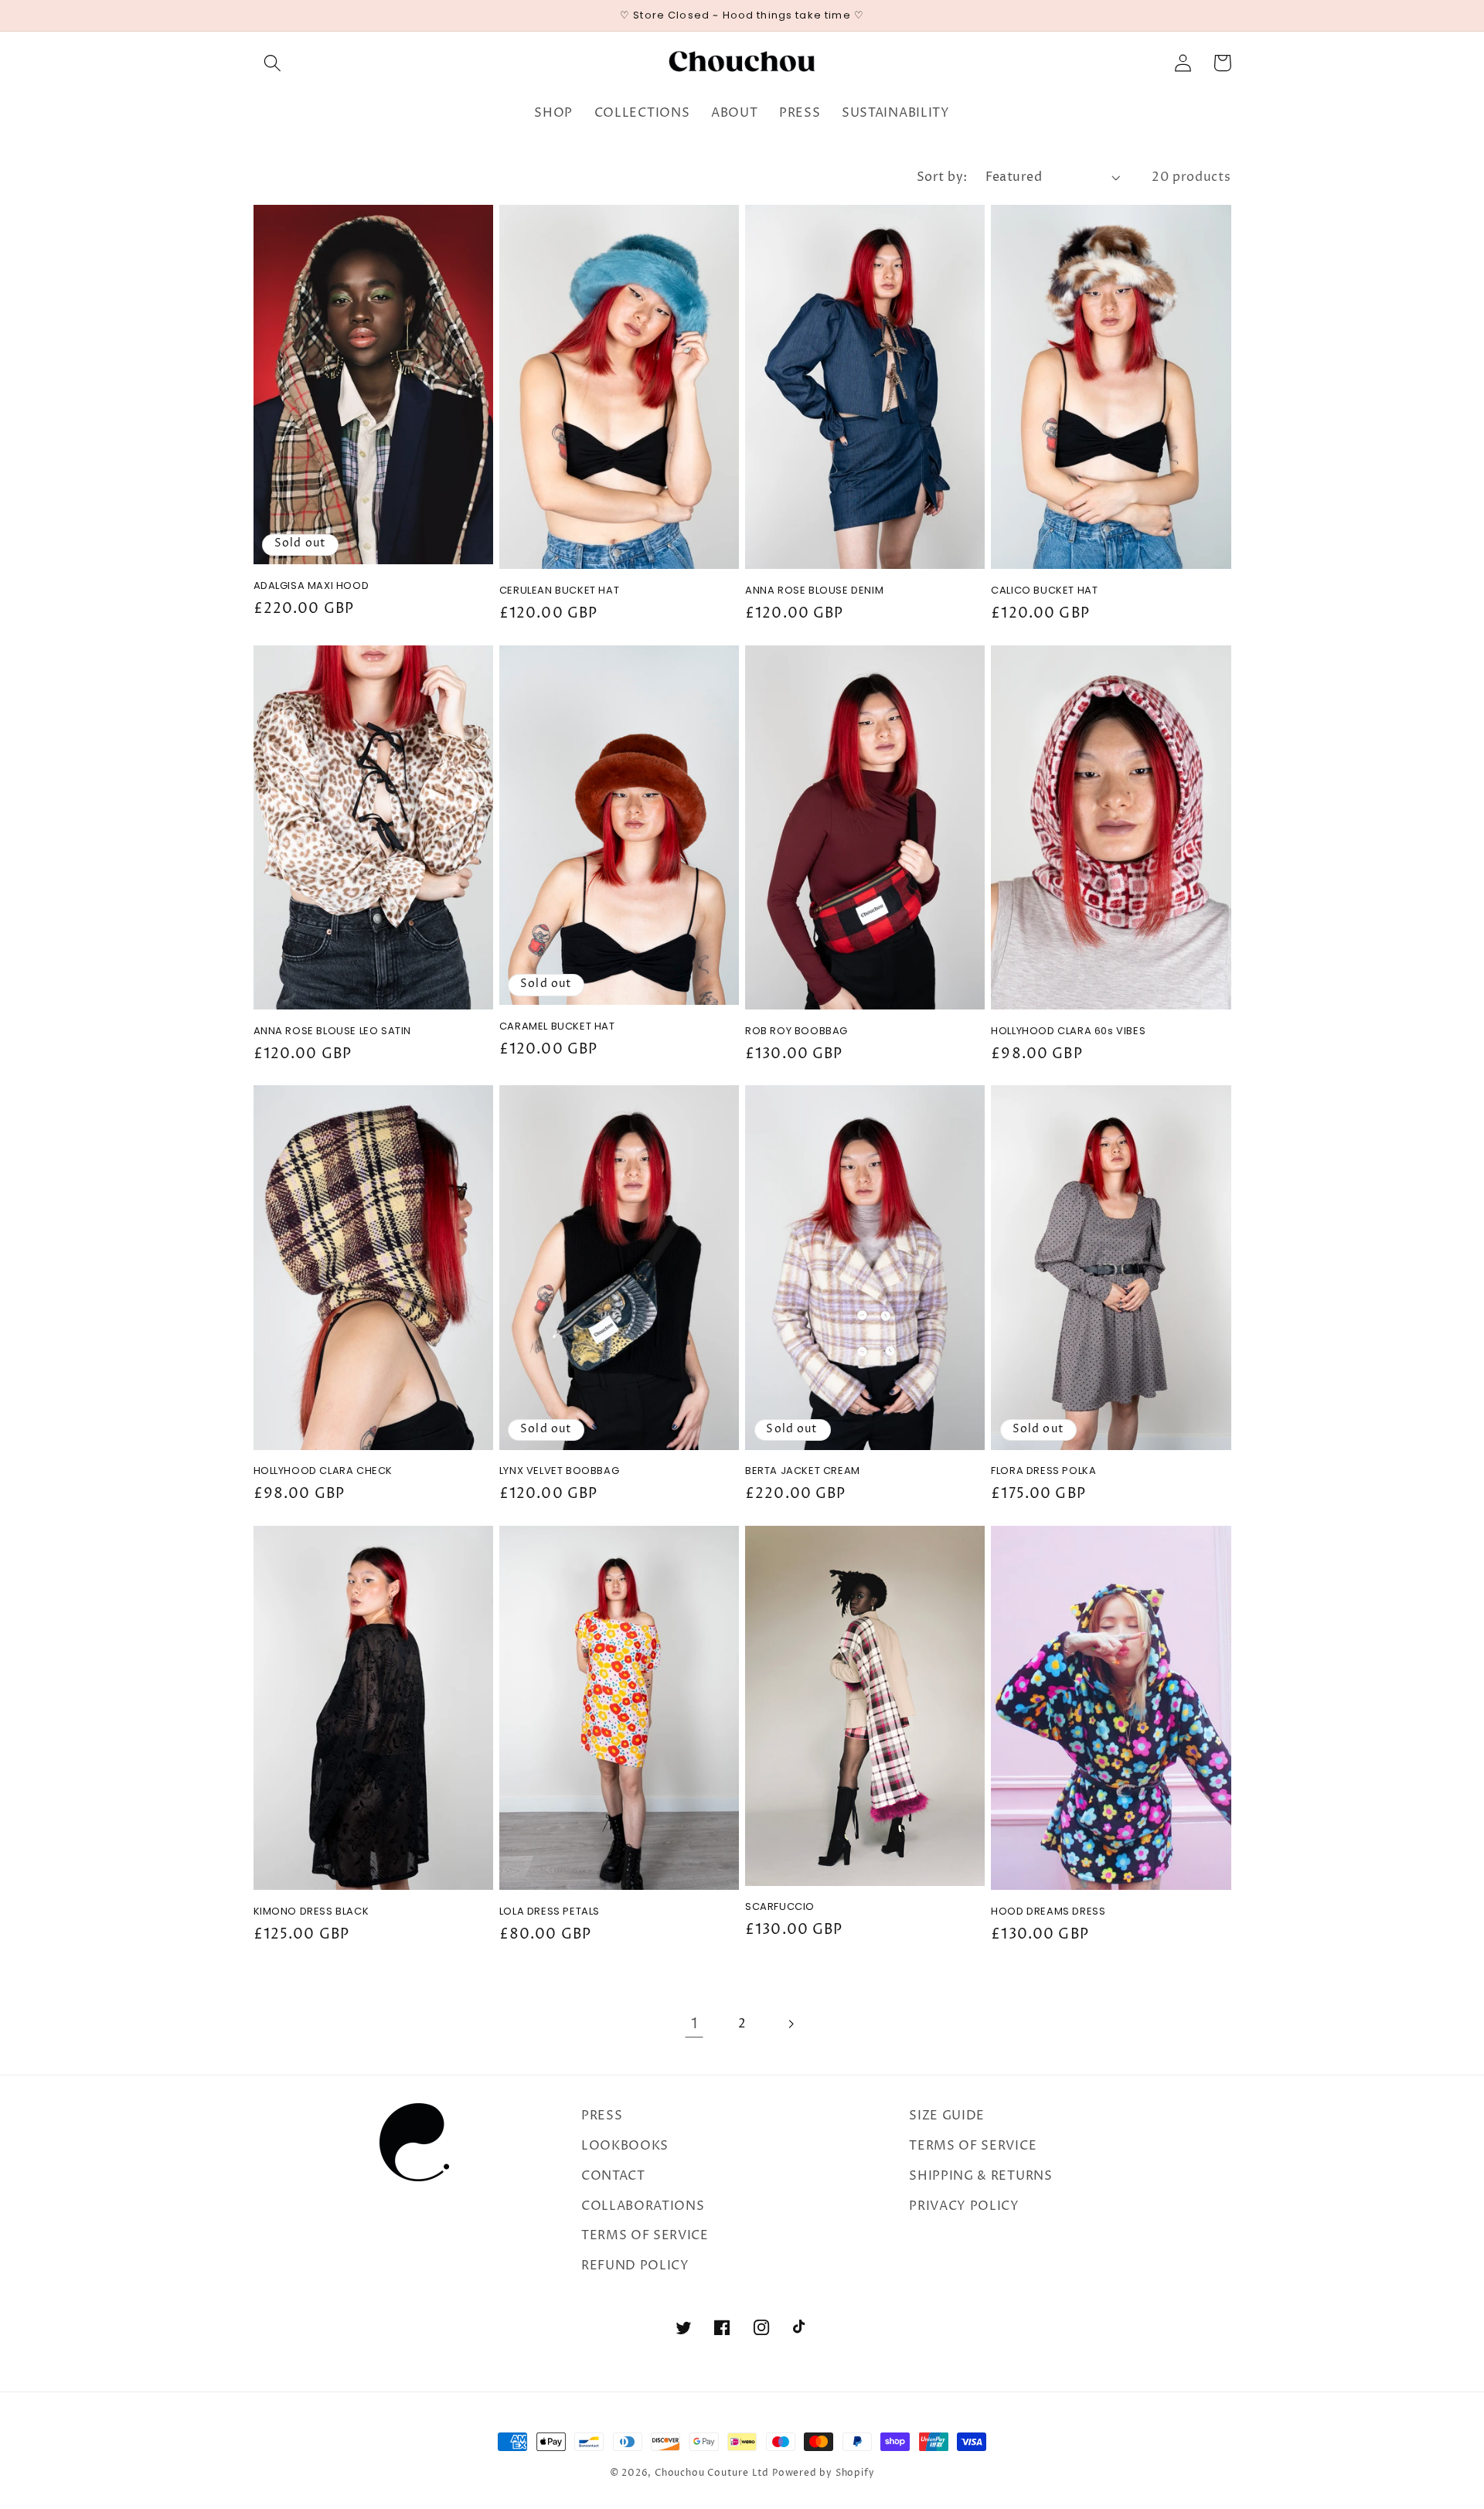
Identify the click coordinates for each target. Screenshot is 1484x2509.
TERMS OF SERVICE (645, 2235)
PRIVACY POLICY (964, 2206)
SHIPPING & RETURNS (980, 2176)
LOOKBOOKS (625, 2146)
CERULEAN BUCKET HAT (559, 591)
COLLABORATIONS (643, 2206)
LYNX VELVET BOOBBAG (559, 1471)
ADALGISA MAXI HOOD (311, 586)
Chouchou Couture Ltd (712, 2473)
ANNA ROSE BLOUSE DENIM (814, 591)
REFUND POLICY (635, 2266)
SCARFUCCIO (780, 1907)
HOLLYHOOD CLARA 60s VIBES (1068, 1032)
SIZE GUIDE (947, 2116)
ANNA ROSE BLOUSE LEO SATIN (333, 1032)
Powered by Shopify (824, 2473)
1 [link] (694, 2024)
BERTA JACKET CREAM (803, 1471)
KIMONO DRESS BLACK (311, 1912)
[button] (273, 63)
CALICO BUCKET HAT (1044, 591)
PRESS (602, 2116)
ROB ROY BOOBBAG (796, 1032)
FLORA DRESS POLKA (1043, 1471)
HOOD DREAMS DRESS (1048, 1912)
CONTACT (613, 2176)
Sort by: (942, 177)
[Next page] (790, 2024)
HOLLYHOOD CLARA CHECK (323, 1471)
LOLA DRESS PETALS (550, 1912)
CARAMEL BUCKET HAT (557, 1027)
